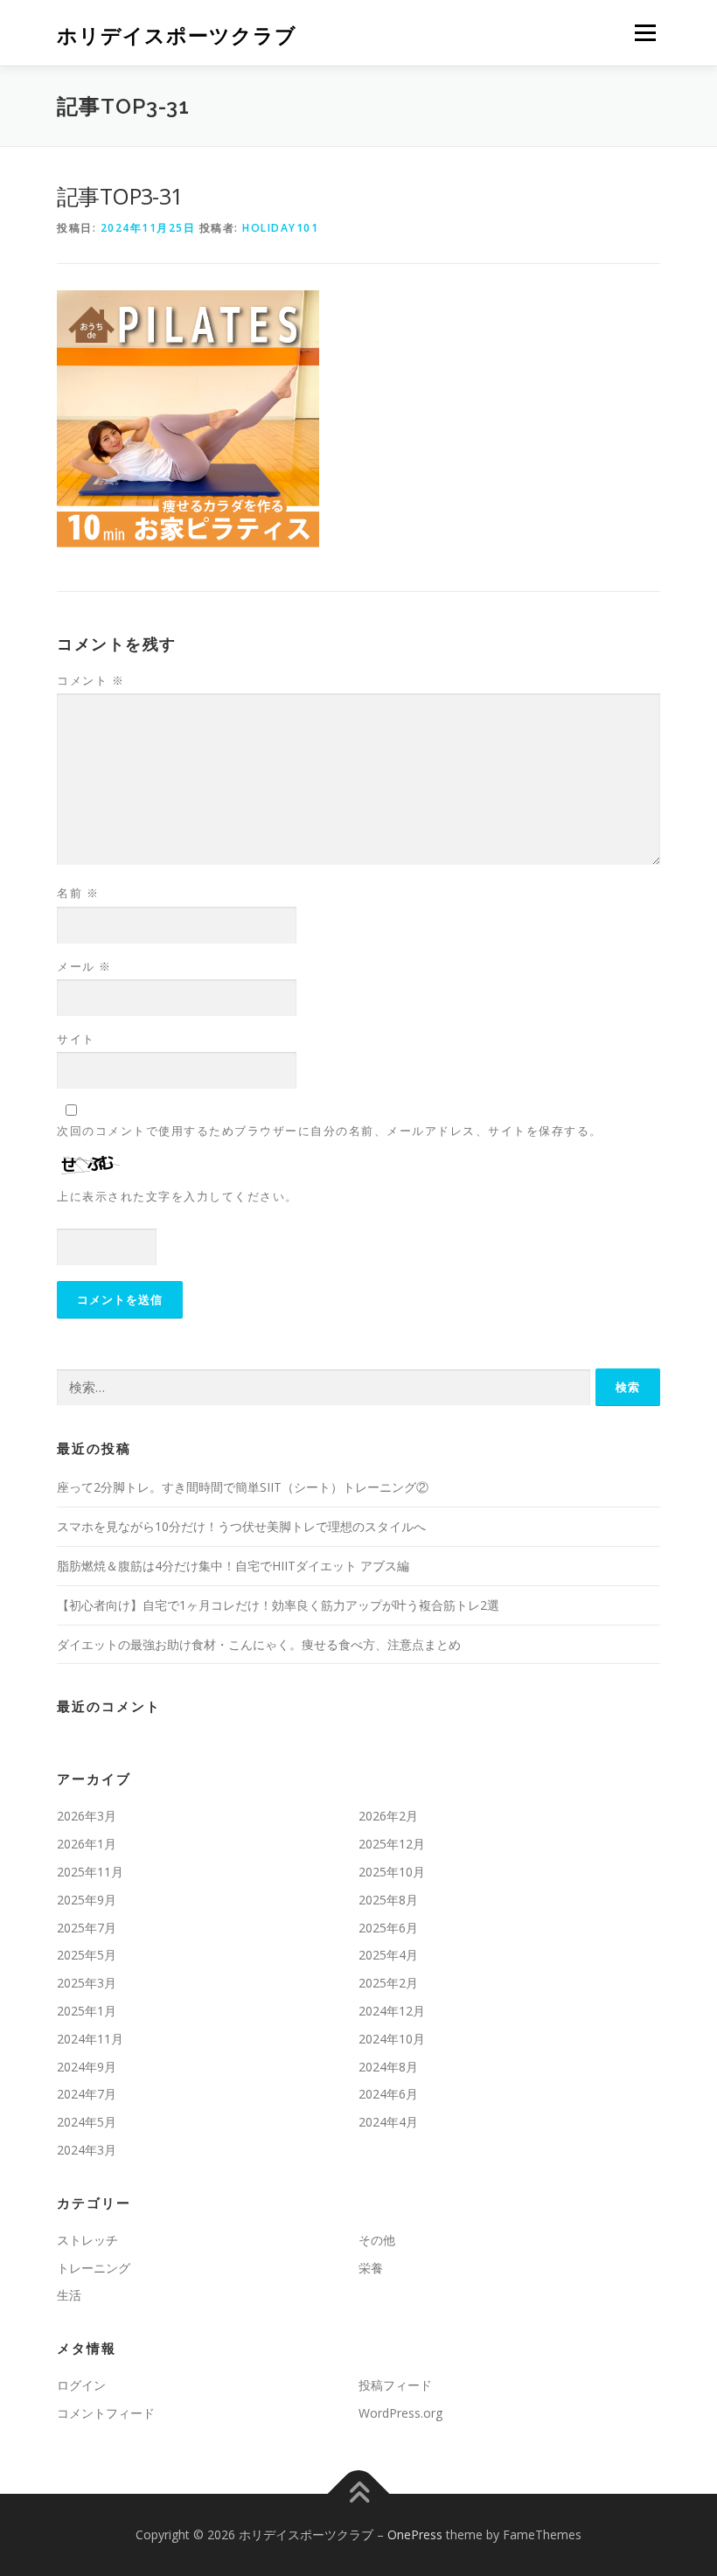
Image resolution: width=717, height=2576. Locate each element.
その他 (377, 2240)
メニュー (645, 32)
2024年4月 (388, 2122)
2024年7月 (87, 2094)
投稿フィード (395, 2385)
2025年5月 (87, 1955)
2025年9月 (87, 1900)
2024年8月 (388, 2067)
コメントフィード (106, 2413)
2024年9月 (87, 2067)
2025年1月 (87, 2011)
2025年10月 (392, 1872)
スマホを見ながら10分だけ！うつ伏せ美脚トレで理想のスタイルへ (241, 1526)
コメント (90, 680)
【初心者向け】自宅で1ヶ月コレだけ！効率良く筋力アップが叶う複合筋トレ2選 (278, 1605)
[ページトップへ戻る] (359, 2493)
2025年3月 (87, 1983)
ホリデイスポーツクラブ (177, 35)
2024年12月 (392, 2011)
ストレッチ (87, 2240)
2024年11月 (90, 2039)
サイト (76, 1039)
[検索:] (324, 1388)
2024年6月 (388, 2094)
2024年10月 (392, 2039)
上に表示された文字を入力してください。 (178, 1196)
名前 (78, 893)
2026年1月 (87, 1844)
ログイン (81, 2385)
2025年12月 (392, 1844)
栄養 (371, 2268)
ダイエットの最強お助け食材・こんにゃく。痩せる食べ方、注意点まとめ (259, 1644)
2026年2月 (388, 1816)
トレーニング (94, 2268)
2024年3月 (87, 2150)
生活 (69, 2295)
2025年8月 (388, 1900)
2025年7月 (87, 1928)
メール (84, 966)
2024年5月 (87, 2122)
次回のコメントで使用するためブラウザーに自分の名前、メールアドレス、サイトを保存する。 (330, 1131)
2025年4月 (388, 1955)
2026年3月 (87, 1816)
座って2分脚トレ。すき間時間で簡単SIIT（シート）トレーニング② (243, 1487)
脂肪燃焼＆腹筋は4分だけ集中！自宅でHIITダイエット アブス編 (233, 1566)
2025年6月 (388, 1928)
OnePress (415, 2534)
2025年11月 (90, 1872)
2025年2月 (388, 1983)
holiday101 (280, 228)
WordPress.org (400, 2413)
